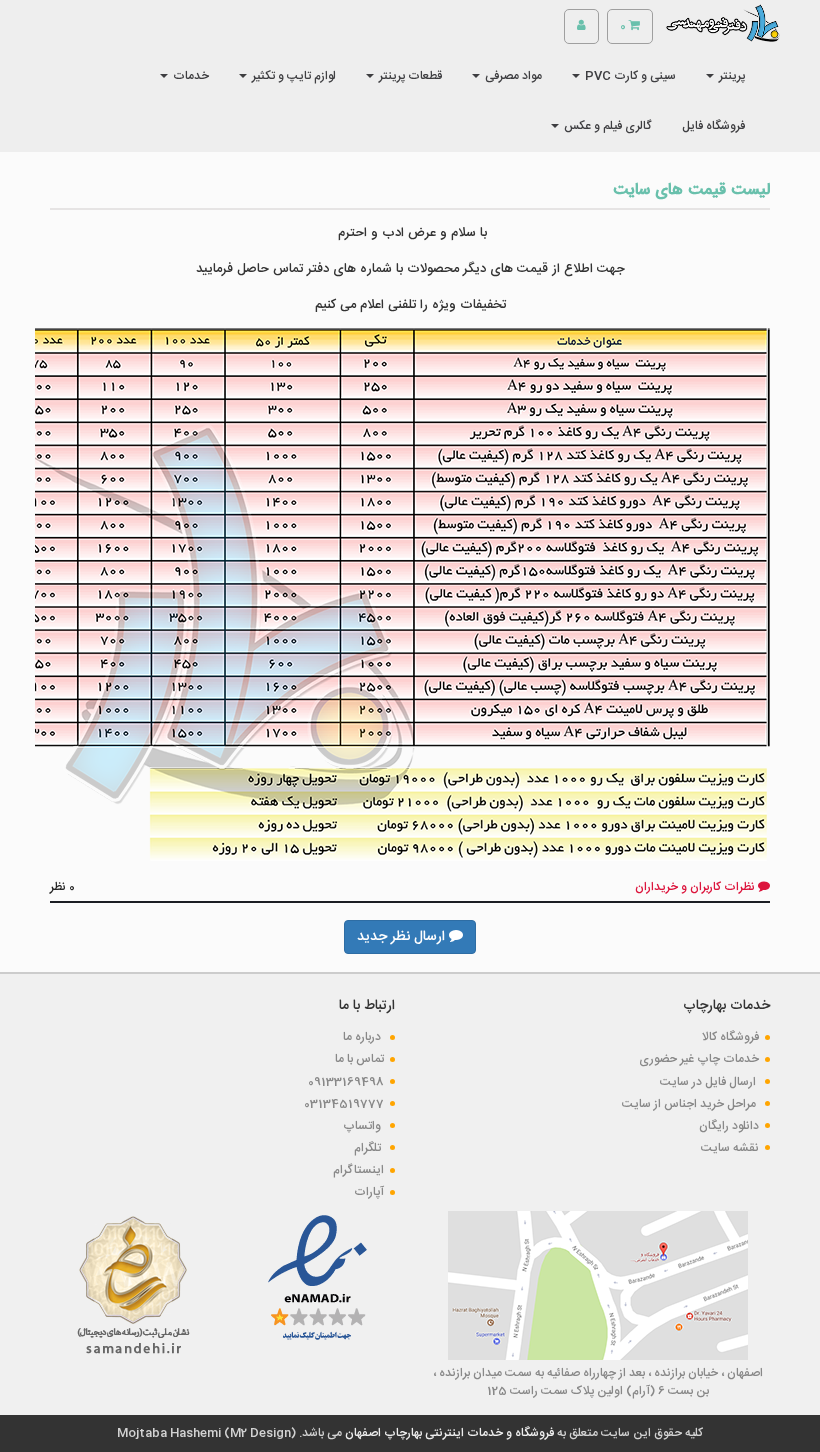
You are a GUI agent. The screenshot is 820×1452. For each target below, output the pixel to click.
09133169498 (346, 1082)
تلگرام (369, 1148)
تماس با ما (359, 1059)
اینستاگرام (358, 1170)
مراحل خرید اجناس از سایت (690, 1104)
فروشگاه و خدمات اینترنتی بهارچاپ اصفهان (448, 1433)
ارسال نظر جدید (403, 937)
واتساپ (363, 1126)
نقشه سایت (730, 1148)
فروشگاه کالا (730, 1037)
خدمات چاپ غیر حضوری (699, 1059)
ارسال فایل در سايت (709, 1082)
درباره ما (363, 1037)
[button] (725, 76)
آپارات (369, 1192)
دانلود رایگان (729, 1126)
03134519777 (344, 1104)
